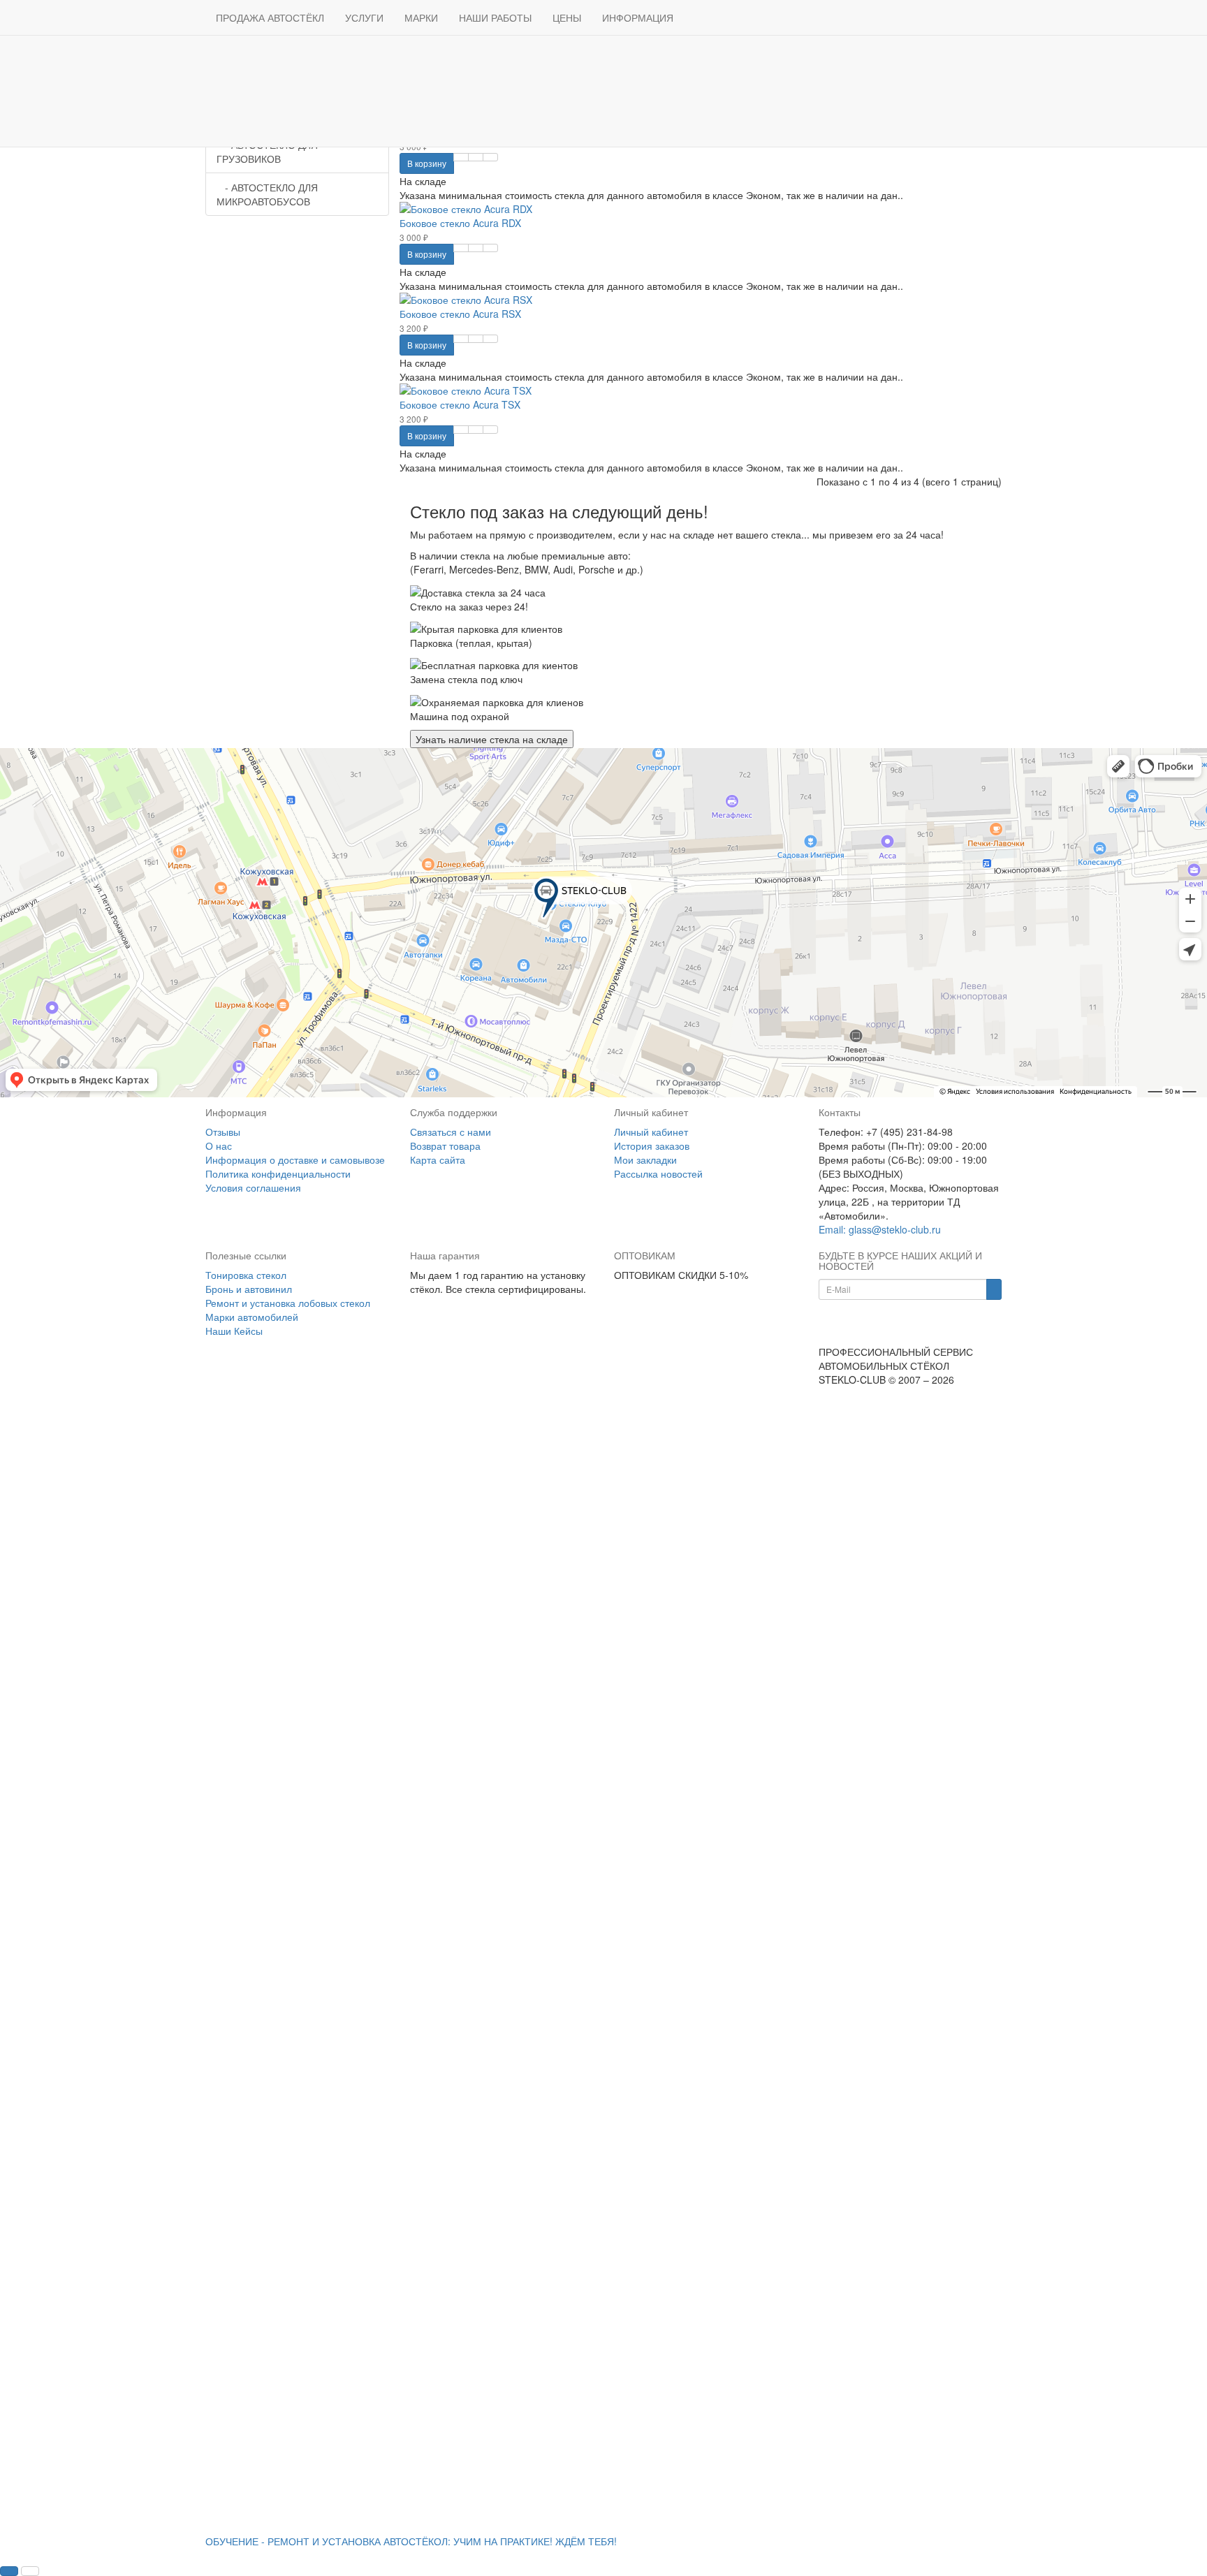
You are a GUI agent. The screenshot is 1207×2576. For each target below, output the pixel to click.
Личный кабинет (651, 1132)
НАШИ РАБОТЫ (495, 17)
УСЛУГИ (364, 17)
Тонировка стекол (246, 1275)
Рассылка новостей (658, 1173)
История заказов (652, 1146)
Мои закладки (645, 1159)
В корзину (427, 163)
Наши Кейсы (234, 1331)
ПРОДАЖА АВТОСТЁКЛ (270, 17)
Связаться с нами (451, 1132)
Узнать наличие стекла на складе (492, 739)
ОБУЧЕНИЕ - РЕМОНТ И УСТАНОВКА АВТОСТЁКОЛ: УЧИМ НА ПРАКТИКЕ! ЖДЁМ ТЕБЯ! (411, 2541)
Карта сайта (438, 1159)
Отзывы (223, 1132)
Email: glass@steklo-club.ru (880, 1229)
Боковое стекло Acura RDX (460, 223)
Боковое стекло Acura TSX (460, 404)
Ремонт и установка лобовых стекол (288, 1303)
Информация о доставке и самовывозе (295, 1159)
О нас (219, 1146)
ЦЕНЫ (567, 17)
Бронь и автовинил (249, 1289)
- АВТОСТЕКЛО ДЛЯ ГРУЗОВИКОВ (267, 152)
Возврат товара (445, 1146)
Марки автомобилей (252, 1317)
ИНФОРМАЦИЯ (638, 17)
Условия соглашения (253, 1187)
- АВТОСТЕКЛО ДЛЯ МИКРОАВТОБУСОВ (267, 194)
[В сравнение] (490, 157)
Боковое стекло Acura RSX (460, 314)
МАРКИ (421, 17)
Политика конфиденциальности (278, 1173)
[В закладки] (476, 157)
